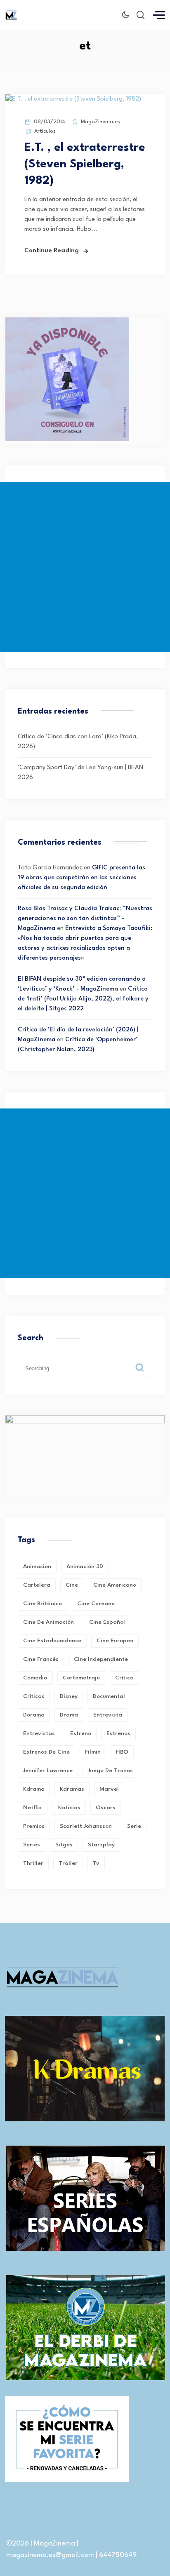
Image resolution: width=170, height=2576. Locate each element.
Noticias (69, 1808)
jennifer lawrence (48, 1771)
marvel (109, 1789)
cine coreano (96, 1604)
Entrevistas (39, 1733)
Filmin (93, 1752)
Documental (109, 1696)
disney (69, 1696)
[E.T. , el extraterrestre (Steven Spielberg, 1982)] (73, 99)
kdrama (34, 1789)
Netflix (33, 1808)
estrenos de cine (46, 1752)
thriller (33, 1863)
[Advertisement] (85, 567)
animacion (37, 1566)
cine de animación (48, 1622)
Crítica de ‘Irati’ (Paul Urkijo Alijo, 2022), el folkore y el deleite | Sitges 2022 (83, 999)
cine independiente (101, 1659)
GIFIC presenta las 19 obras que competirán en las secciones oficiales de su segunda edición (81, 878)
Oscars (106, 1808)
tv (96, 1863)
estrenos (118, 1733)
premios (34, 1826)
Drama (69, 1715)
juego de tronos (110, 1771)
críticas (34, 1696)
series (32, 1845)
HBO (122, 1752)
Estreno (81, 1733)
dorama (34, 1715)
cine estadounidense (52, 1641)
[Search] (146, 1361)
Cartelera (37, 1585)
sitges (64, 1845)
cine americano (115, 1585)
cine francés (41, 1659)
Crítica (124, 1678)
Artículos (45, 131)
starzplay (101, 1845)
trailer (68, 1863)
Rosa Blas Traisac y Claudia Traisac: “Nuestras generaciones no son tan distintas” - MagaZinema (85, 919)
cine (72, 1585)
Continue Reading (52, 251)
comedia (35, 1678)
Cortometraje (81, 1678)
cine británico (42, 1604)
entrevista (108, 1715)
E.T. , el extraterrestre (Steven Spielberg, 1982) (85, 164)
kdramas (72, 1789)
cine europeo (115, 1641)
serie (134, 1826)
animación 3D (85, 1566)
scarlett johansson (86, 1826)
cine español (107, 1622)
